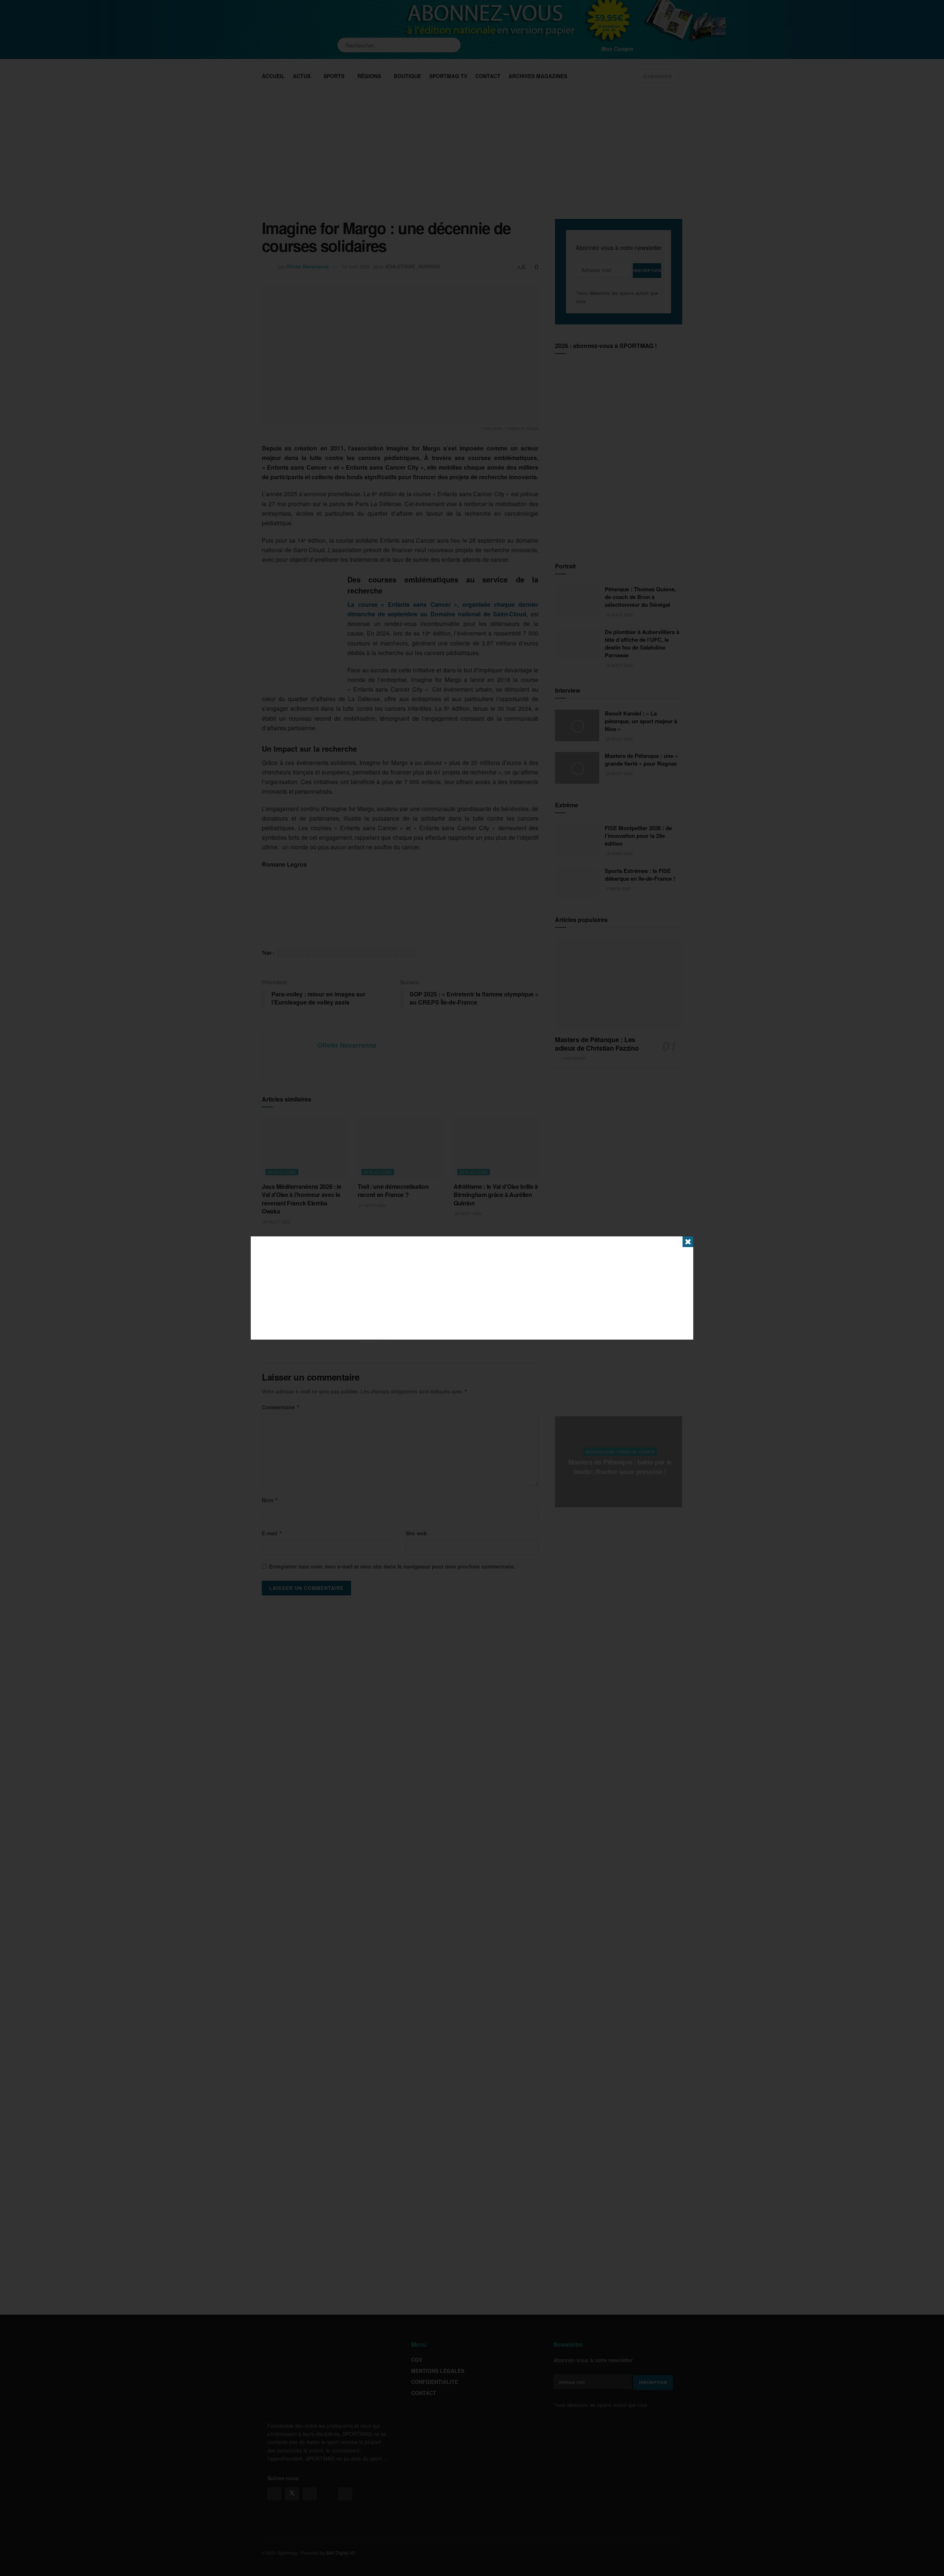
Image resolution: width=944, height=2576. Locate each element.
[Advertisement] (472, 1288)
